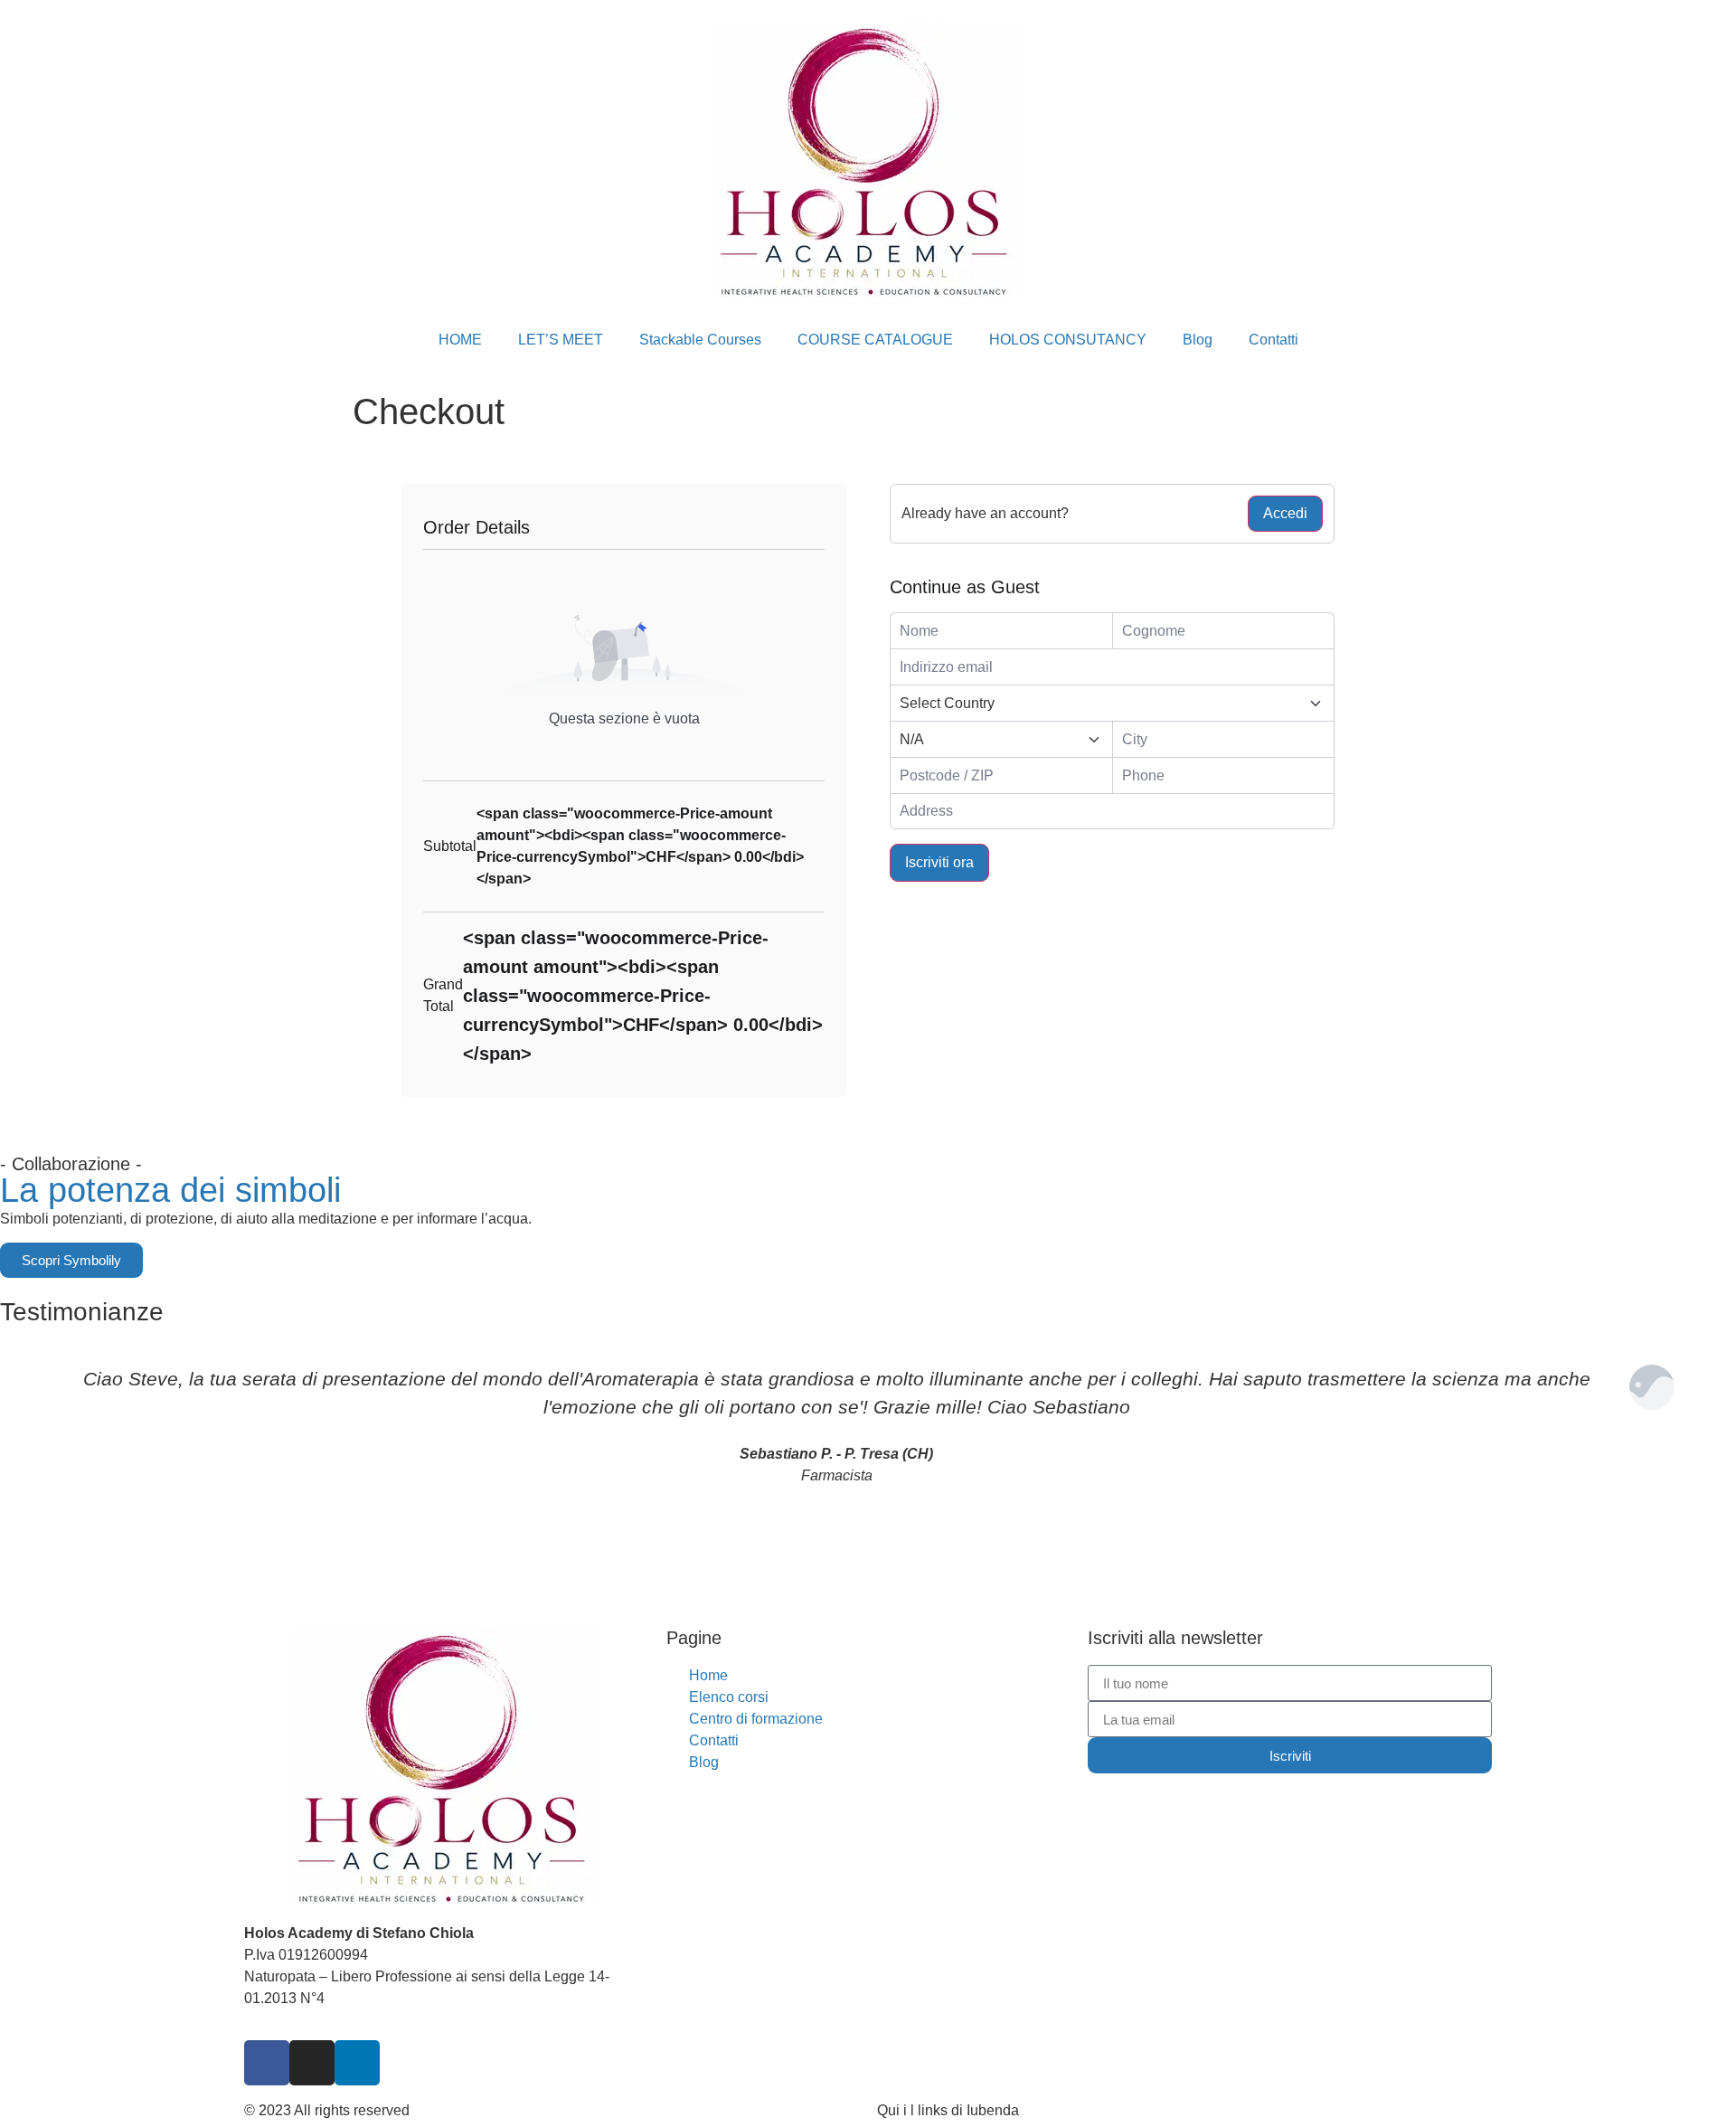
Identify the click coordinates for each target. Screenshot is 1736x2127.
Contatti (1274, 340)
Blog (1198, 340)
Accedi (1285, 513)
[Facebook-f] (267, 2063)
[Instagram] (312, 2063)
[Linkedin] (357, 2063)
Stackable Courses (700, 340)
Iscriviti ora (939, 862)
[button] (18, 1455)
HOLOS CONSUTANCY (1068, 340)
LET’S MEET (561, 340)
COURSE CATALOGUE (875, 340)
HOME (460, 340)
